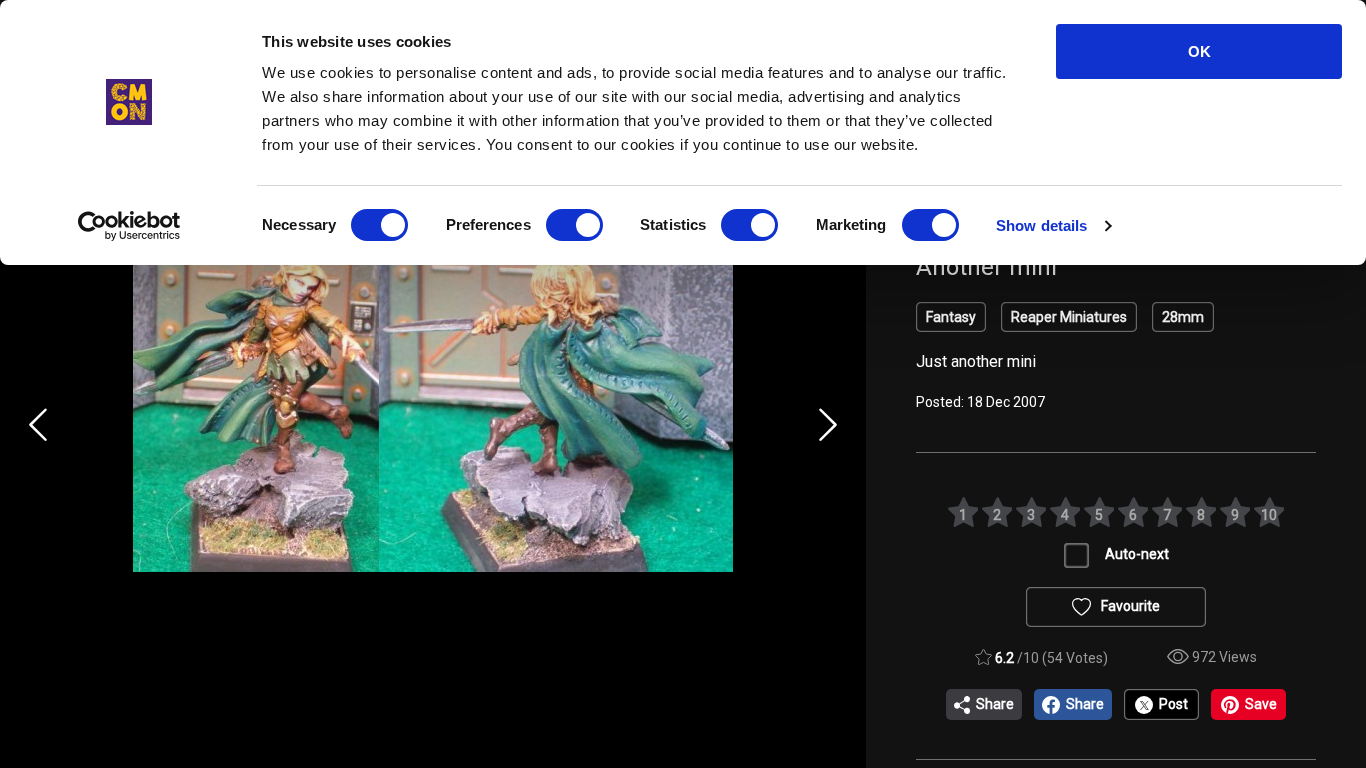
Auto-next (1137, 554)
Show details (1041, 225)
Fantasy (951, 317)
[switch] (574, 225)
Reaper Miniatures (1069, 317)
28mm (1183, 317)
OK (1199, 51)
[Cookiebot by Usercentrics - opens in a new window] (129, 226)
